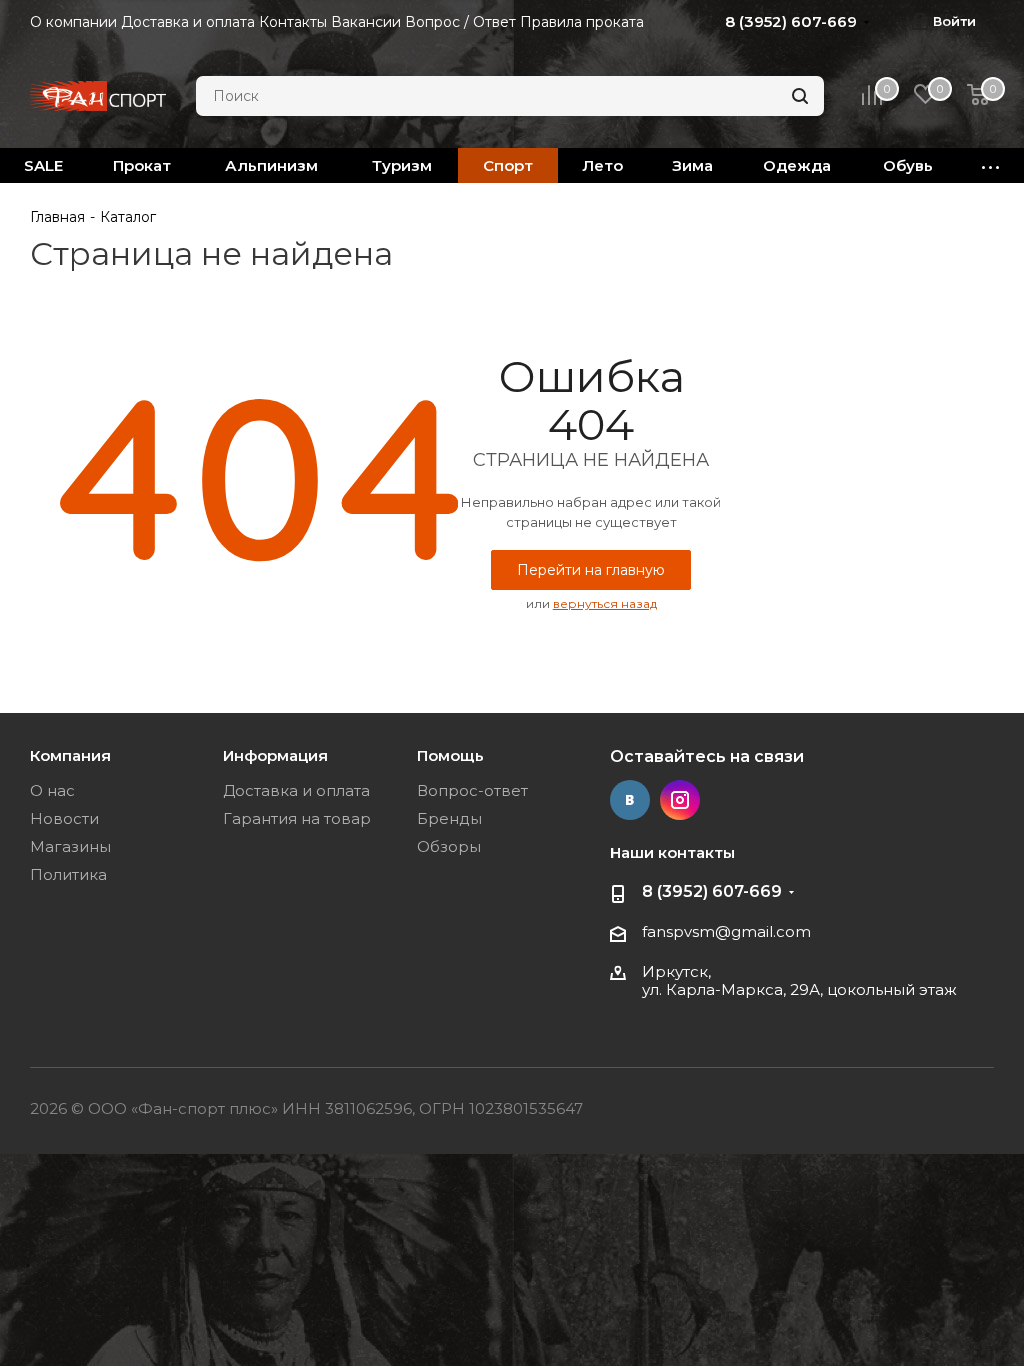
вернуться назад (605, 603)
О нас (52, 790)
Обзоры (449, 846)
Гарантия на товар (297, 818)
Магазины (70, 846)
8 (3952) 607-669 (712, 891)
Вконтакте (630, 800)
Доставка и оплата (296, 790)
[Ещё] (991, 165)
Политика (68, 874)
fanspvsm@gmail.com (726, 931)
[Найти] (800, 96)
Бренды (449, 818)
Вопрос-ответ (472, 790)
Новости (64, 818)
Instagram (680, 800)
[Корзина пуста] (978, 96)
